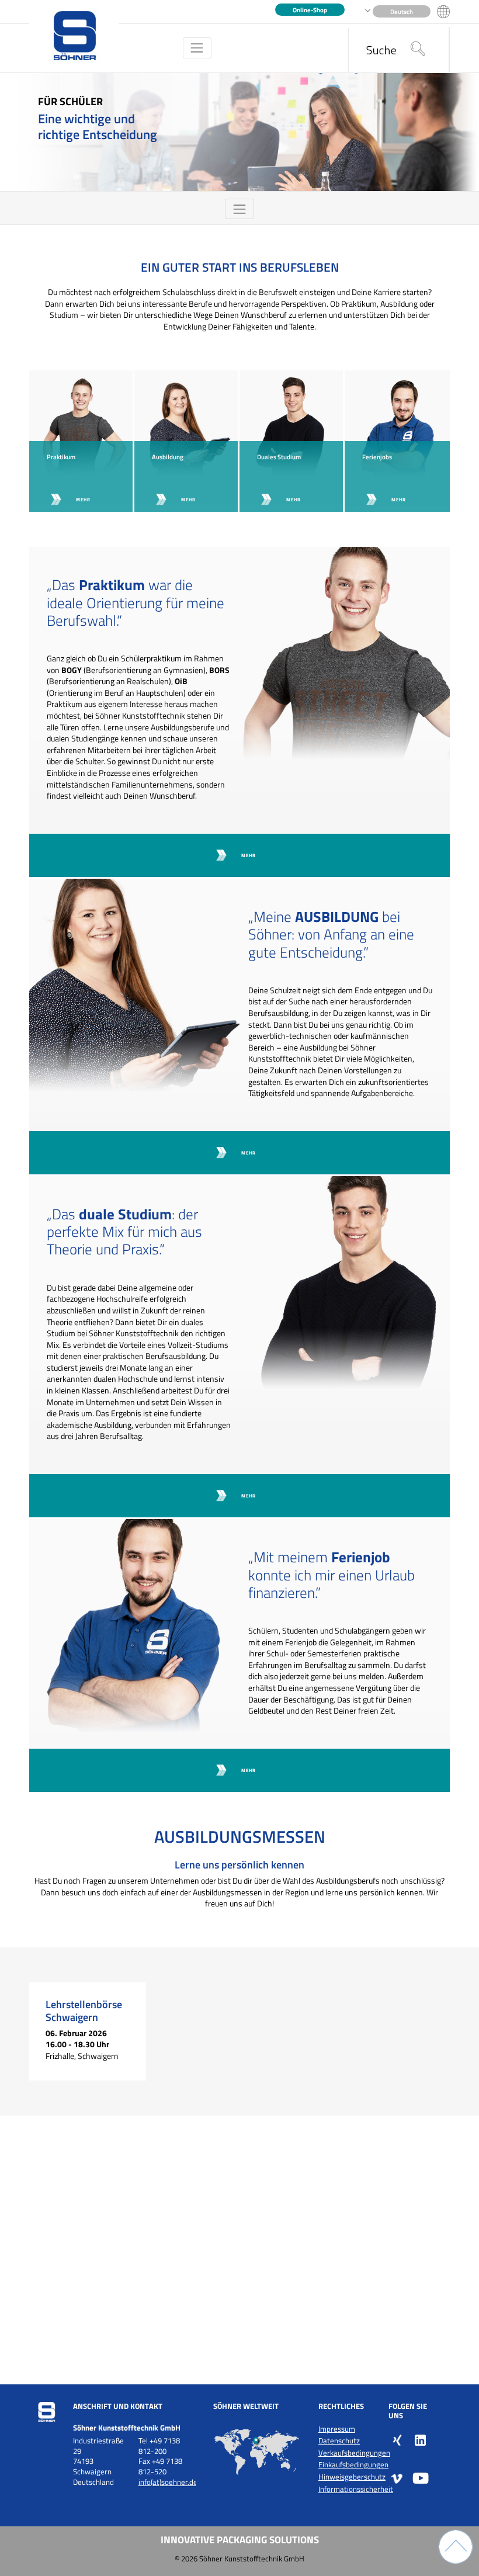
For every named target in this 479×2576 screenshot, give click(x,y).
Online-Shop (310, 10)
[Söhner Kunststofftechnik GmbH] (74, 37)
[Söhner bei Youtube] (421, 2478)
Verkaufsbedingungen (354, 2453)
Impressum (337, 2429)
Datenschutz (339, 2441)
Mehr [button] (249, 855)
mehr (83, 499)
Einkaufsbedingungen (353, 2465)
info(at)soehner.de (168, 2482)
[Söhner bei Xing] (397, 2439)
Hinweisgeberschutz (352, 2477)
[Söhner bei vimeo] (397, 2478)
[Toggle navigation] (197, 48)
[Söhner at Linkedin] (421, 2439)
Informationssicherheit (356, 2489)
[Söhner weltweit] (257, 2452)
